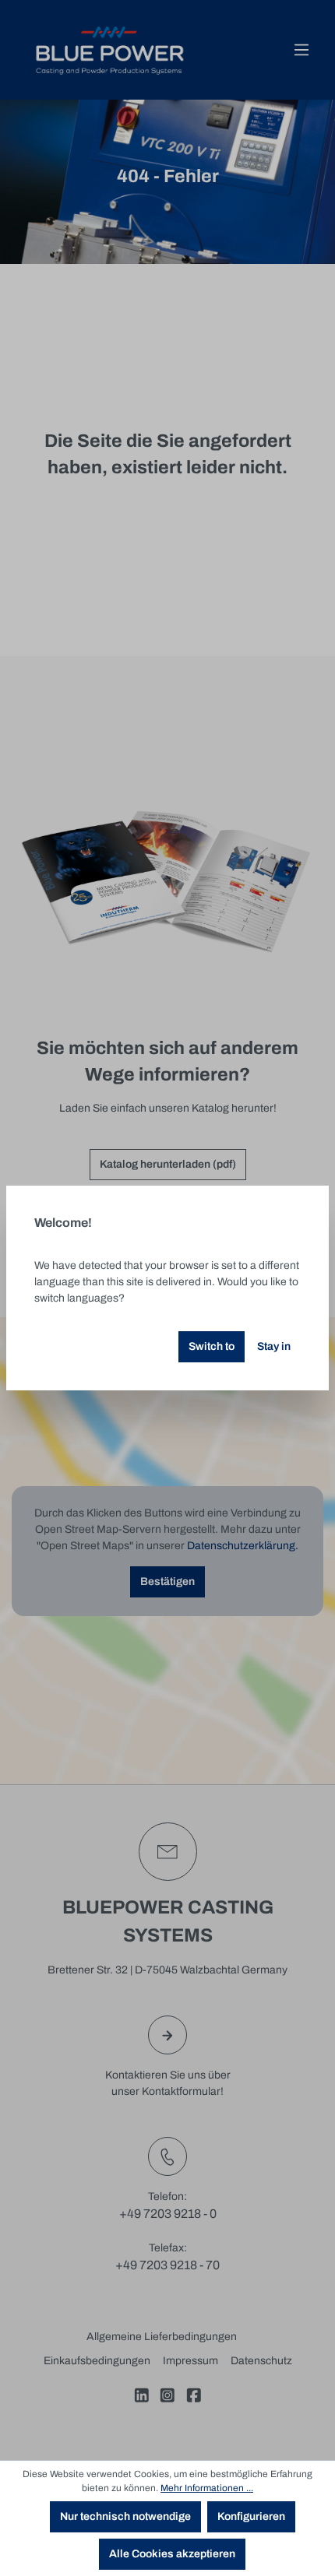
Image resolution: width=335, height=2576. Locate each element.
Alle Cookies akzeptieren (172, 2554)
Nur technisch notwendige (125, 2516)
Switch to (212, 1346)
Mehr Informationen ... (207, 2488)
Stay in (274, 1346)
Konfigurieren (251, 2516)
